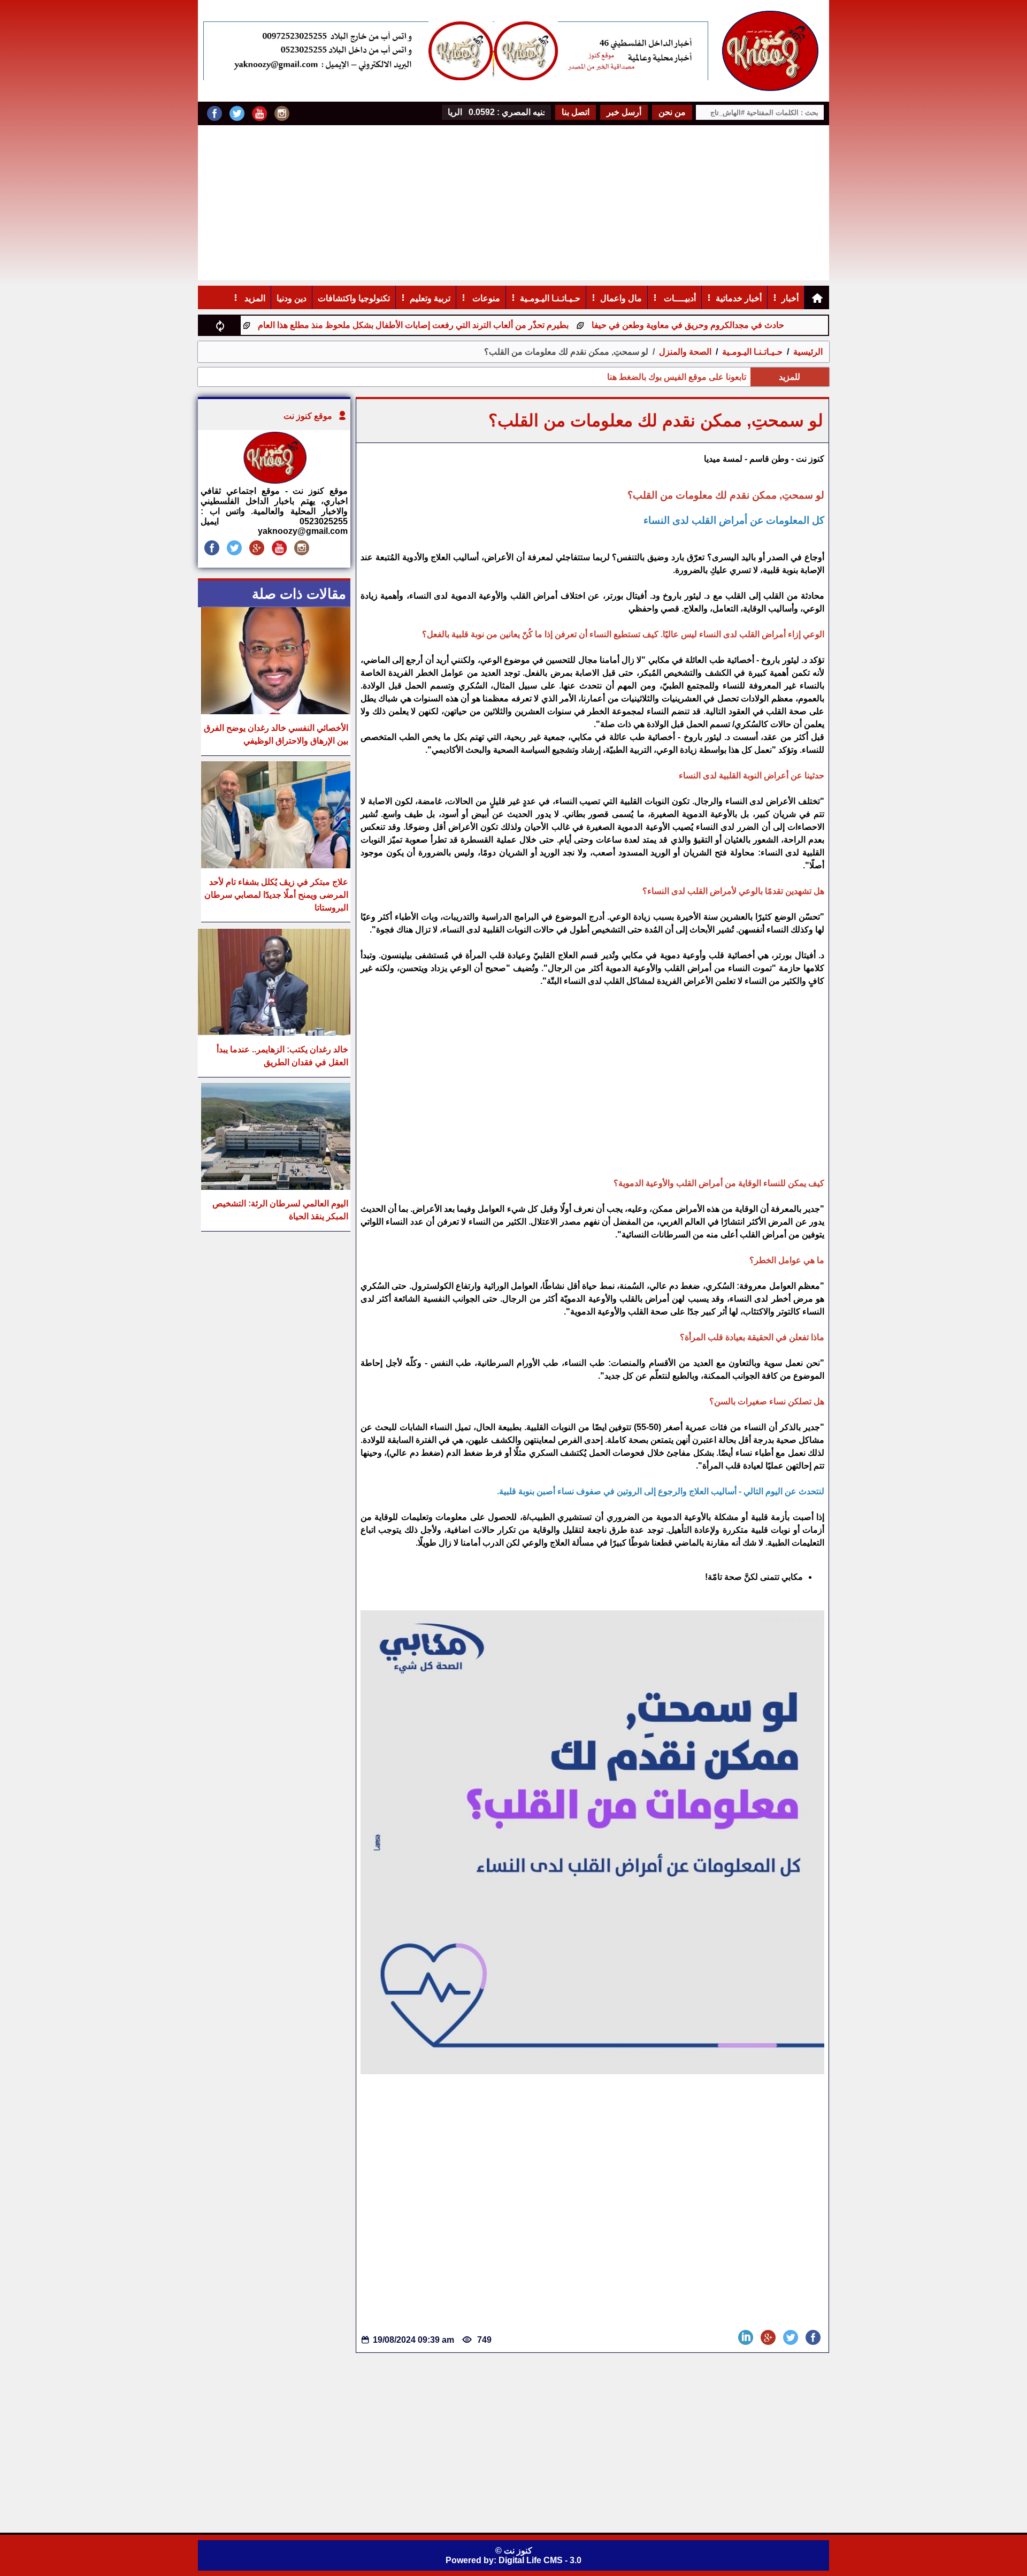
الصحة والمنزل (684, 352)
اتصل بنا (576, 112)
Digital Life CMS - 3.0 (540, 2560)
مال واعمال (621, 298)
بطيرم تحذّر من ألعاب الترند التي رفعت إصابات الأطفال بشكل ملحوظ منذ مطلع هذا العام (483, 325)
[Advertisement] (513, 205)
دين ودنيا (292, 298)
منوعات (485, 298)
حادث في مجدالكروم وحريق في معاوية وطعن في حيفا (757, 325)
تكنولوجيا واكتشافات (354, 298)
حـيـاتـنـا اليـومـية (550, 298)
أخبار (790, 298)
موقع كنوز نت (308, 416)
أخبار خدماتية (739, 298)
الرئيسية (808, 352)
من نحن (672, 112)
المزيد (254, 298)
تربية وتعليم (430, 298)
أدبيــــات (679, 298)
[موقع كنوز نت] (274, 481)
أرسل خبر (624, 112)
